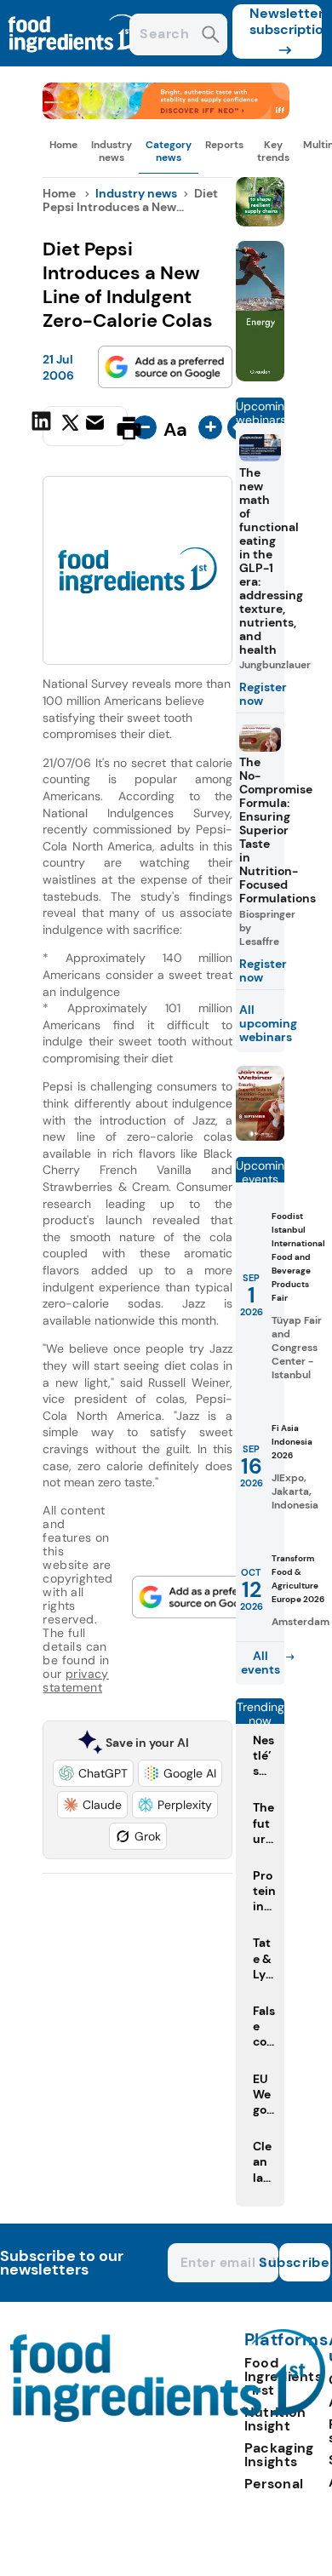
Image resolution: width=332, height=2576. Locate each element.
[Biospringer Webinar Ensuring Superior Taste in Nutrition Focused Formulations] (260, 1136)
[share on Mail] (97, 426)
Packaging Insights (279, 2455)
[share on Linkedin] (43, 426)
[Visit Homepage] (75, 62)
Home (63, 145)
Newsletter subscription (286, 21)
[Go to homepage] (168, 2417)
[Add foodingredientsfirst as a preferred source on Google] (165, 367)
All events (260, 1663)
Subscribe (305, 2262)
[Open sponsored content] (166, 114)
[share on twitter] (70, 427)
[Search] (211, 36)
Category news (169, 151)
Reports (224, 145)
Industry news (112, 151)
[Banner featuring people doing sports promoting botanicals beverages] (260, 377)
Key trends (273, 151)
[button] (93, 1773)
